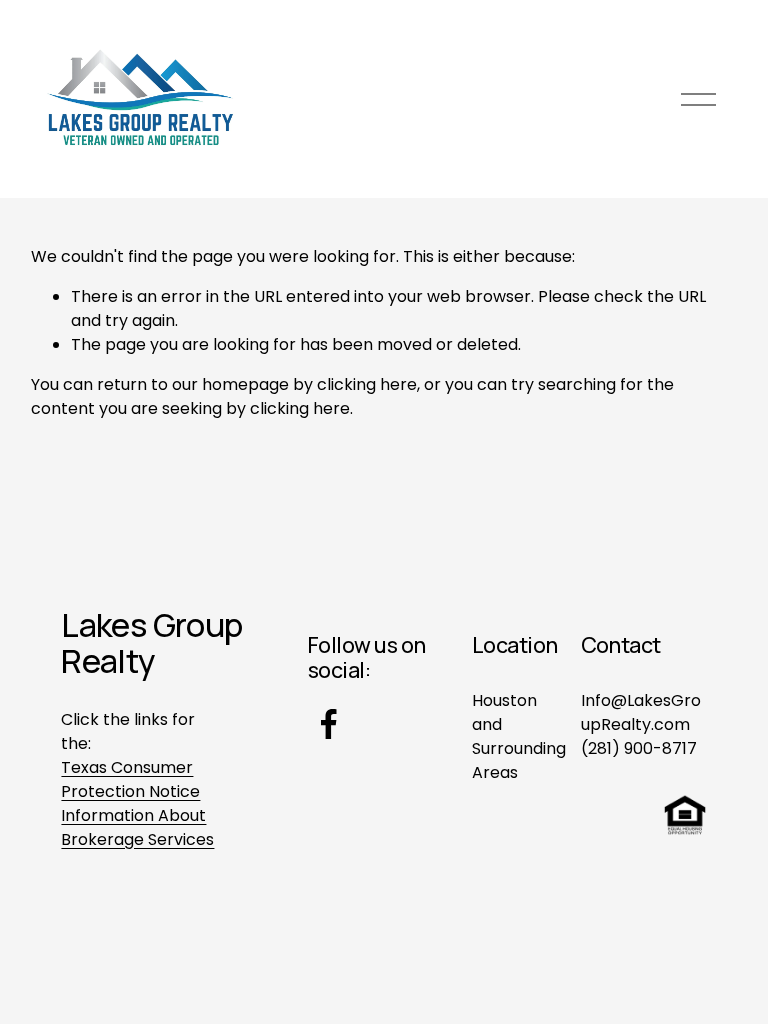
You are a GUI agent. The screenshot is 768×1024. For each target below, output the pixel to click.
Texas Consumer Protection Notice (130, 779)
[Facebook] (329, 724)
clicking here (367, 384)
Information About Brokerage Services (137, 827)
